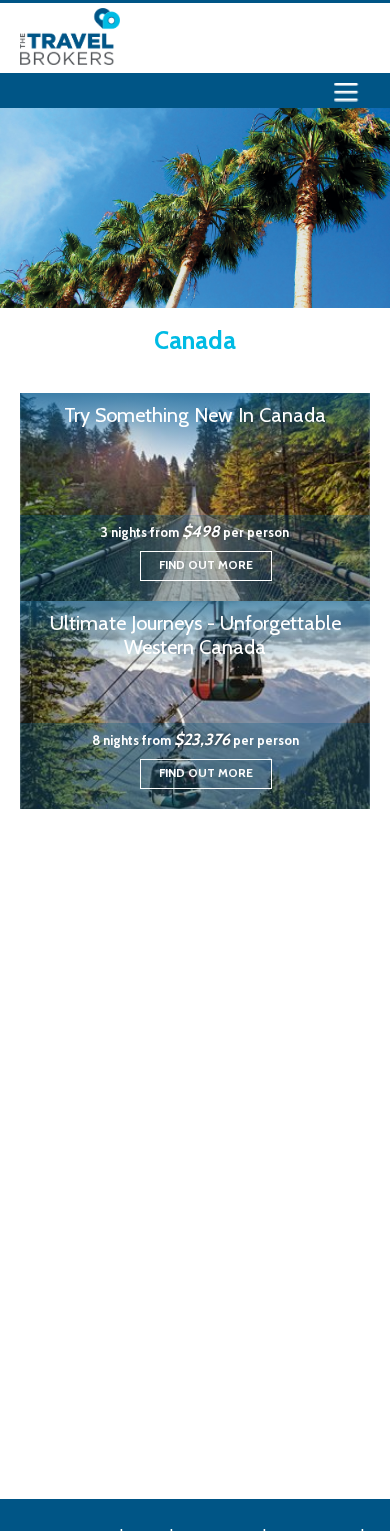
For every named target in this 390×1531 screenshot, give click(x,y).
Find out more (206, 564)
